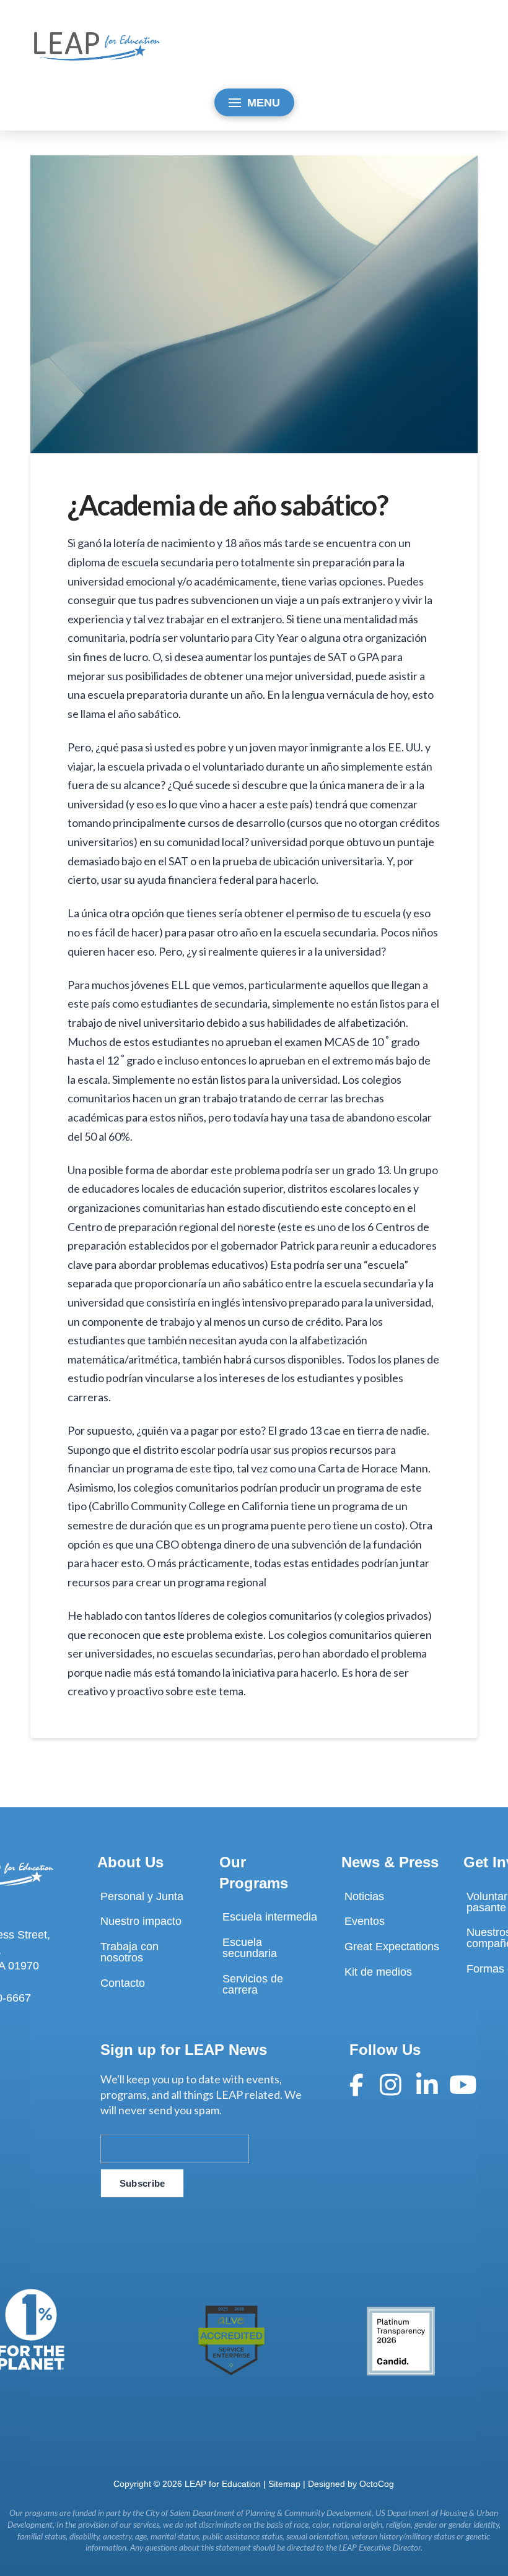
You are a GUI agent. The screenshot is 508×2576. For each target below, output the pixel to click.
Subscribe (142, 2183)
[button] (254, 102)
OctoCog (377, 2484)
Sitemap (284, 2484)
